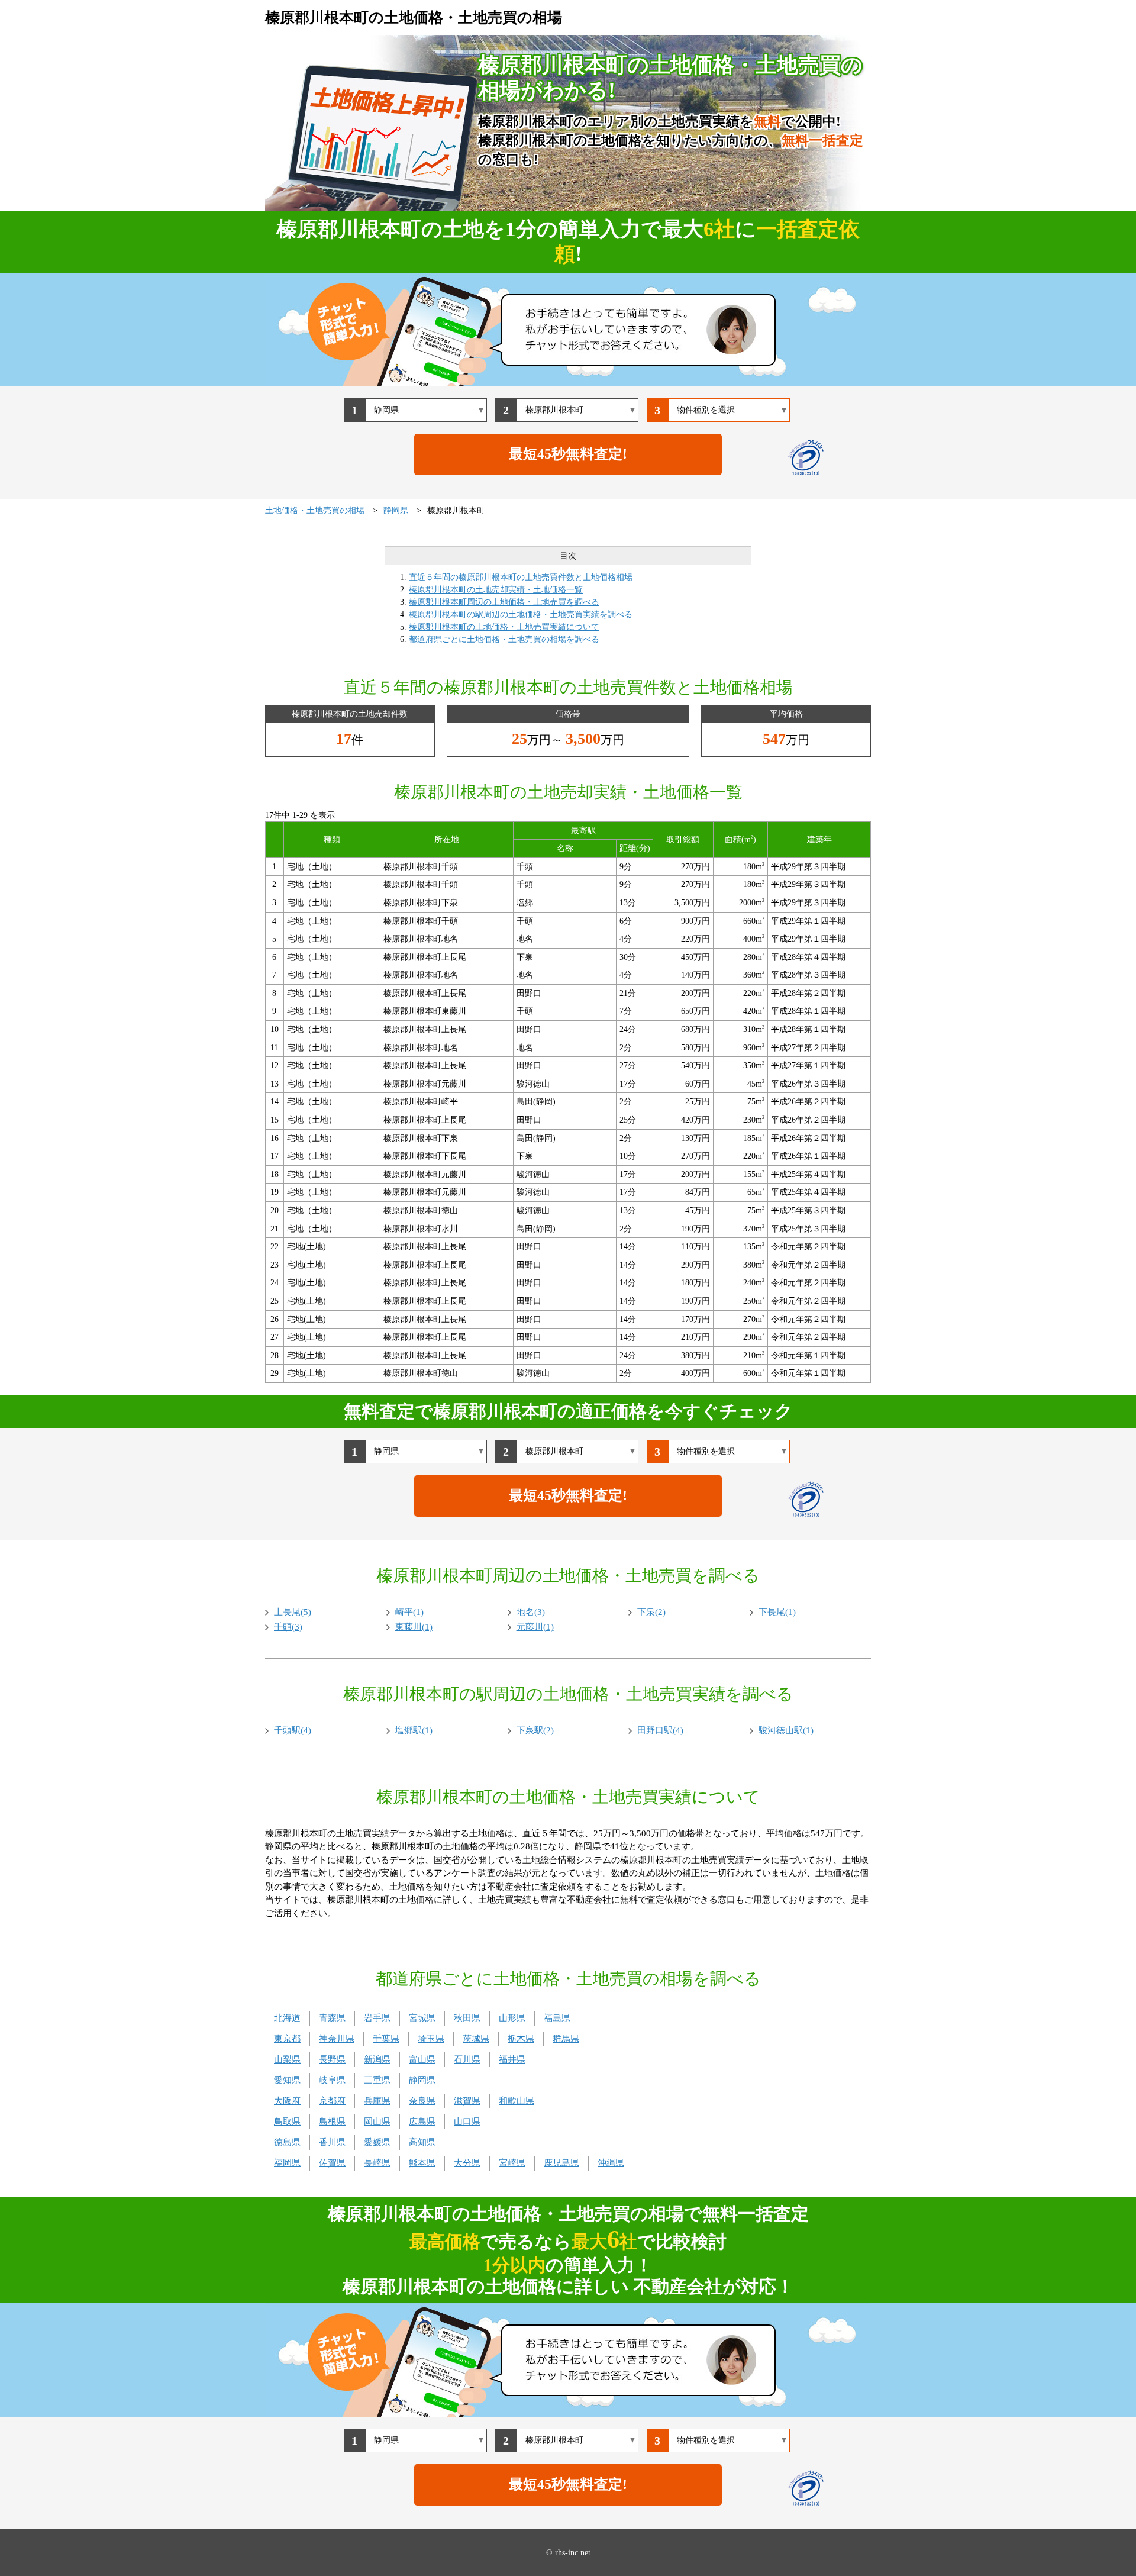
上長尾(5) (293, 1612)
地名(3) (531, 1612)
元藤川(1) (535, 1627)
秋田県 (467, 2018)
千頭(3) (288, 1627)
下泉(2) (651, 1612)
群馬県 (566, 2039)
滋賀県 (467, 2101)
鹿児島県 (561, 2163)
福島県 (557, 2018)
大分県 (467, 2163)
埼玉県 (431, 2039)
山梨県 (287, 2059)
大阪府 (287, 2101)
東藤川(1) (414, 1627)
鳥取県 (287, 2122)
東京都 (287, 2039)
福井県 (512, 2059)
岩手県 (377, 2018)
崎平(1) (409, 1612)
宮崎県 (512, 2163)
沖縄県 (611, 2163)
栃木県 (521, 2039)
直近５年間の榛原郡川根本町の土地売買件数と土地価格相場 (521, 577)
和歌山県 (517, 2101)
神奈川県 (337, 2039)
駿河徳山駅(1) (786, 1730)
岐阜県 (332, 2080)
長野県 (332, 2059)
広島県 (422, 2122)
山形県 (512, 2018)
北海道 (287, 2018)
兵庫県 (377, 2101)
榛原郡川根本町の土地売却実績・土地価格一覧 (496, 590)
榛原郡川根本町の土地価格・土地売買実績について (504, 627)
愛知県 (287, 2080)
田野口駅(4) (660, 1730)
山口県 (467, 2122)
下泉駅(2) (535, 1730)
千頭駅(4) (293, 1730)
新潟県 (377, 2059)
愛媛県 (377, 2142)
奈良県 (422, 2101)
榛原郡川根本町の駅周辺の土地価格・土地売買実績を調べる (521, 615)
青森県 (332, 2018)
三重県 (377, 2080)
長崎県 (377, 2163)
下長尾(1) (777, 1612)
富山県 (422, 2059)
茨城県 (476, 2039)
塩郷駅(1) (414, 1730)
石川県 (467, 2059)
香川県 (332, 2142)
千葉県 (386, 2039)
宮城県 (422, 2018)
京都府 (332, 2101)
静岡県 (422, 2080)
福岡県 (287, 2163)
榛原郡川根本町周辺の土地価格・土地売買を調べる (504, 602)
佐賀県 (332, 2163)
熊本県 (422, 2163)
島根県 (332, 2122)
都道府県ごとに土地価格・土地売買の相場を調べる (504, 639)
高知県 (422, 2142)
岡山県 (377, 2122)
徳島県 (287, 2142)
